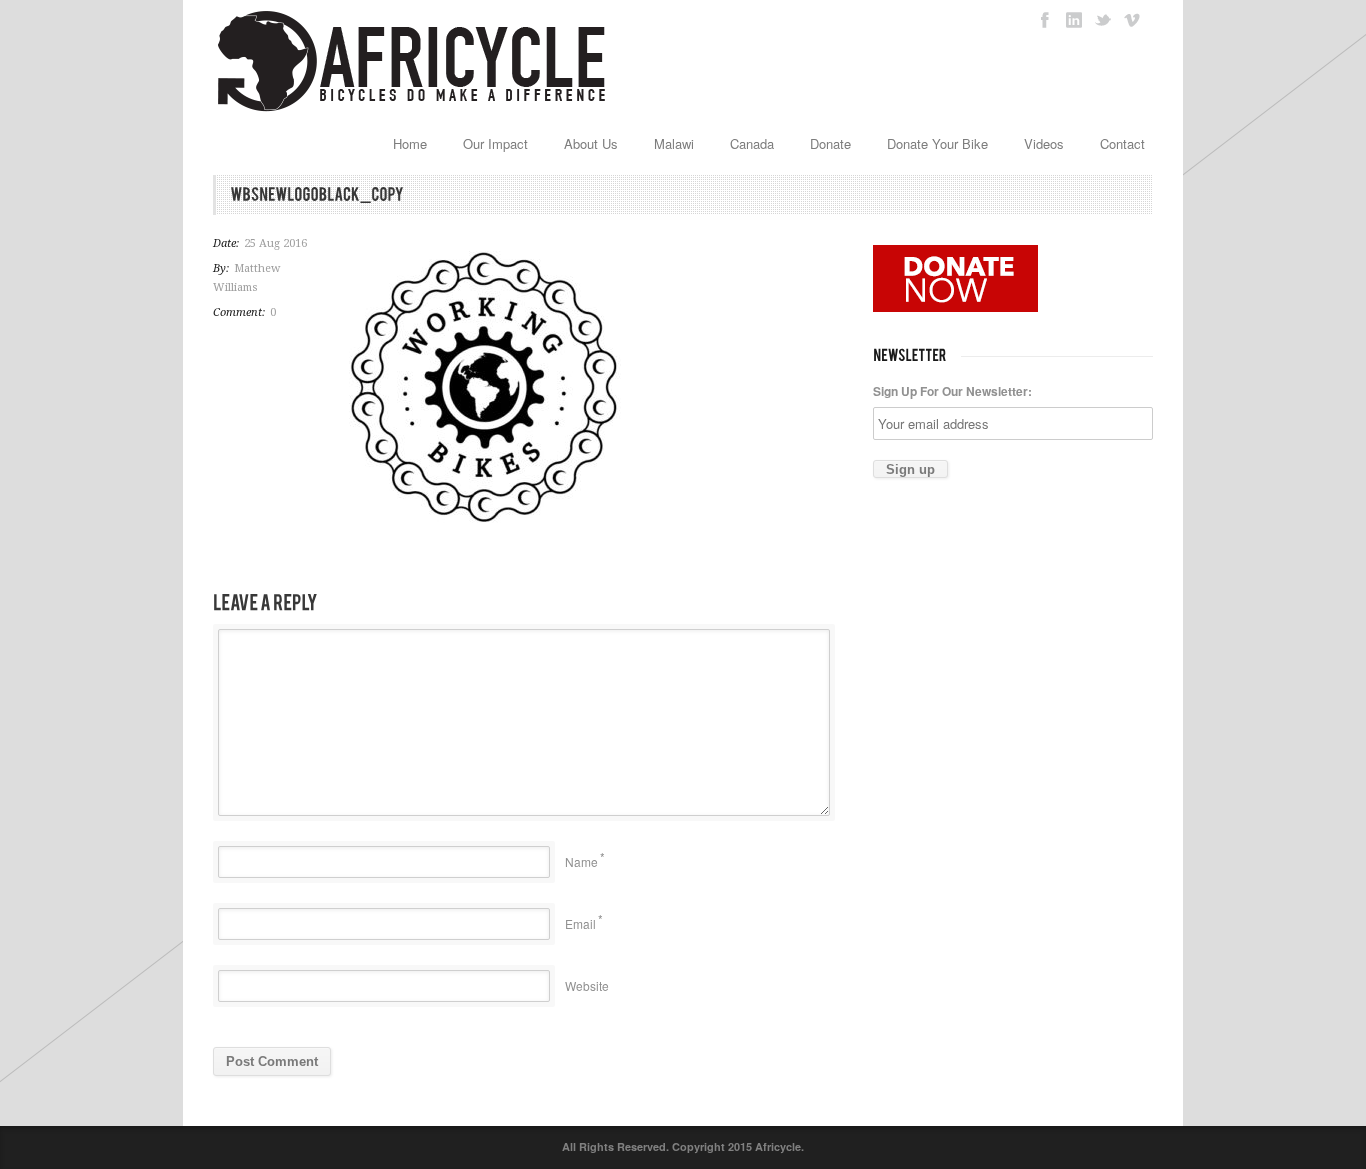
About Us (591, 143)
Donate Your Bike (937, 143)
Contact (1122, 143)
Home (410, 143)
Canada (752, 143)
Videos (1044, 143)
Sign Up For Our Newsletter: (952, 391)
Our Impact (495, 143)
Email (580, 923)
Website (587, 985)
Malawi (674, 143)
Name (581, 861)
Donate (830, 143)
